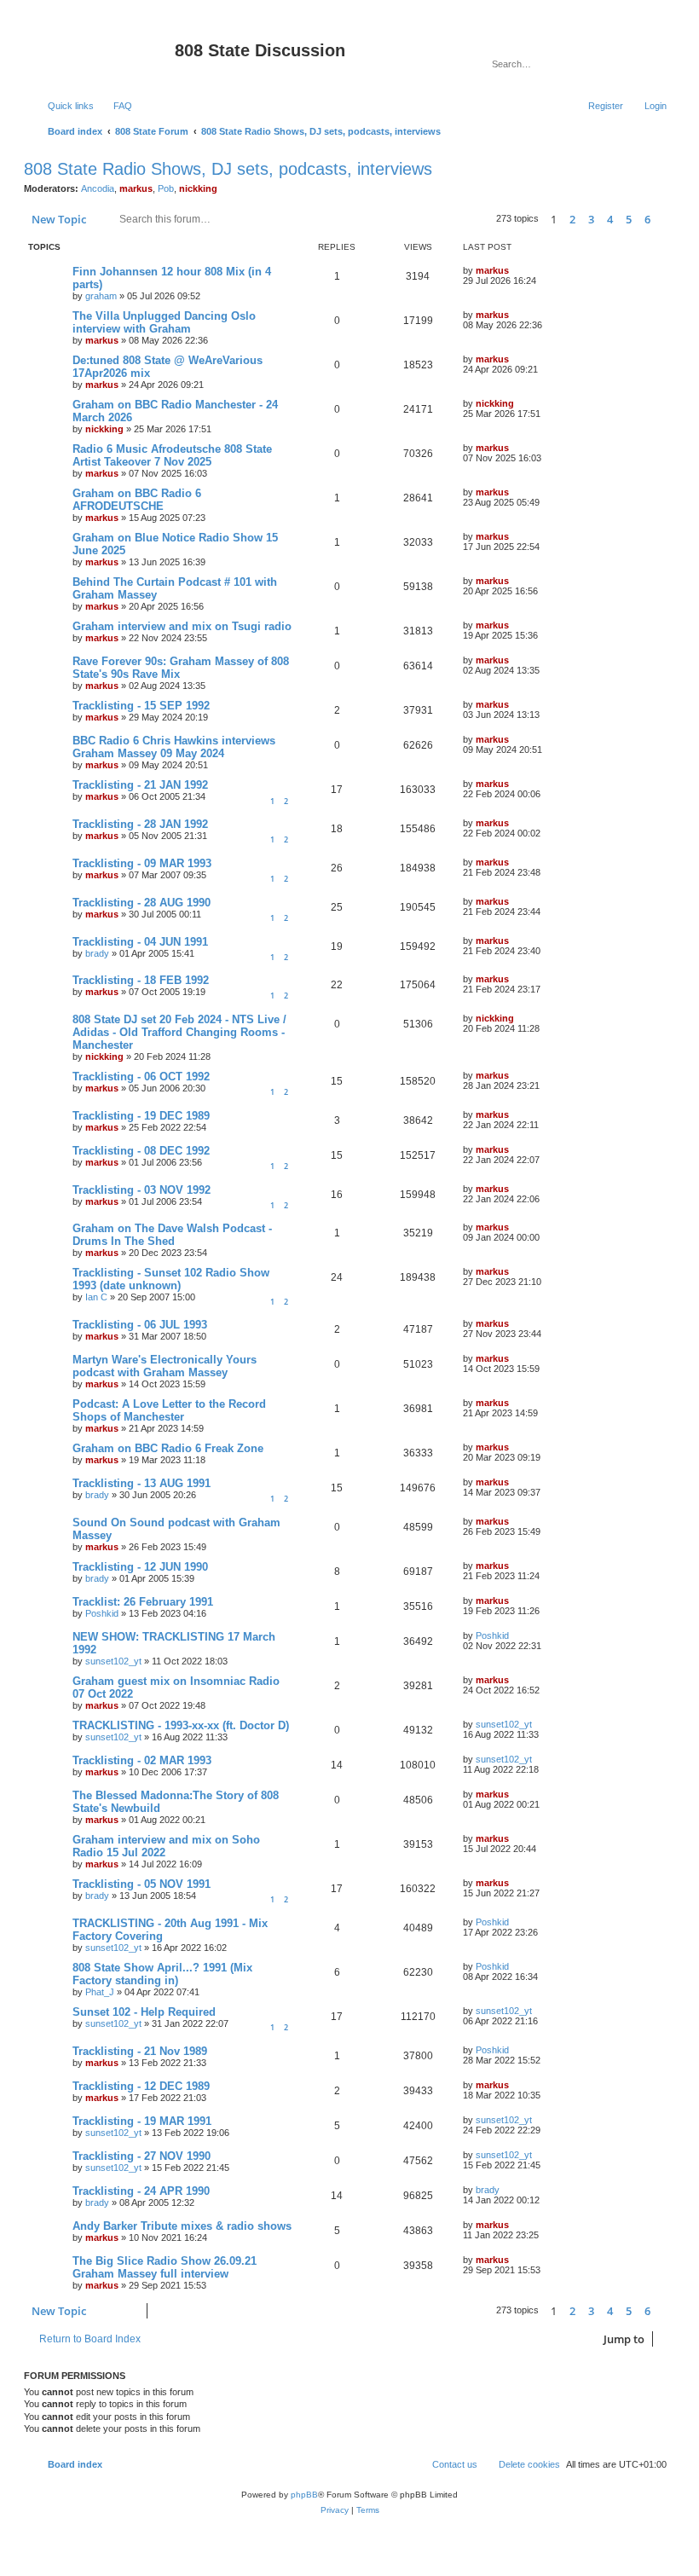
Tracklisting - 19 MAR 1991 (142, 2121)
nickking (198, 188)
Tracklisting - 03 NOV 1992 (142, 1190)
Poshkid (102, 1613)
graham (101, 296)
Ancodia (98, 188)
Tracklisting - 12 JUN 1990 (140, 1567)
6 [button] (647, 219)
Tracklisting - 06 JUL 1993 (140, 1325)
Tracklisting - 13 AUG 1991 (142, 1483)
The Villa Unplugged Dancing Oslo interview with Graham (164, 322)
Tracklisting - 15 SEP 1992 (141, 706)
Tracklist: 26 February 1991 (143, 1602)
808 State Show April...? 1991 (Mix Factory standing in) (162, 1974)
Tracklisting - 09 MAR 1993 (142, 863)
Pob (166, 188)
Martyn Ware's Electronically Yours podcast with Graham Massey (165, 1366)
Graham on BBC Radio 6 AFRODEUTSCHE (137, 500)
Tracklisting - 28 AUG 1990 (142, 903)
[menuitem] (115, 106)
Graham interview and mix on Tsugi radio (182, 626)
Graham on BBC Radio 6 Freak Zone (168, 1448)
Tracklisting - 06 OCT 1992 (141, 1077)
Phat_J (100, 1992)
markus (136, 188)
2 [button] (572, 219)
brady (97, 953)
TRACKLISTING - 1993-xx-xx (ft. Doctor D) (181, 1725)
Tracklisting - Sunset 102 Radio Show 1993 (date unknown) (171, 1279)
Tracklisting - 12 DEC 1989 (141, 2086)
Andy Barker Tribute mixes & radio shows (182, 2226)
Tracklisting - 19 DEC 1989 (141, 1116)
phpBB (304, 2495)
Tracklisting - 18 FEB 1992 (141, 980)
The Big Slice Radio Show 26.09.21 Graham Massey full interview (165, 2267)
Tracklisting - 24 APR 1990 (141, 2191)
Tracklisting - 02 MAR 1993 (142, 1760)
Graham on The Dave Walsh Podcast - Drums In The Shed (172, 1235)
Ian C (96, 1297)
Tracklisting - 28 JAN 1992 (140, 824)
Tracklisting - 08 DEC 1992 (141, 1151)
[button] (667, 219)
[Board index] (101, 55)
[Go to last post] (517, 270)
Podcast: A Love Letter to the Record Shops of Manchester (169, 1410)
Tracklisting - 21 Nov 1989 (140, 2051)
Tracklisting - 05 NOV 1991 (142, 1884)
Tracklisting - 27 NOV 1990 (142, 2156)
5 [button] (629, 219)
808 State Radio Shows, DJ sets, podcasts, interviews (228, 169)
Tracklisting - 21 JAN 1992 (140, 785)
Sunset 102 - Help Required (144, 2012)
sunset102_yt (113, 1661)
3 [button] (591, 219)
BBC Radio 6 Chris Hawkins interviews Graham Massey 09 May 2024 (174, 747)
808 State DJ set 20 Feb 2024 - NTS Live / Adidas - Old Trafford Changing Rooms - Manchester (179, 1032)
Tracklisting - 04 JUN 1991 (140, 942)
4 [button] (610, 219)
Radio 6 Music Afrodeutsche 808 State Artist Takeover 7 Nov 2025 (172, 455)
